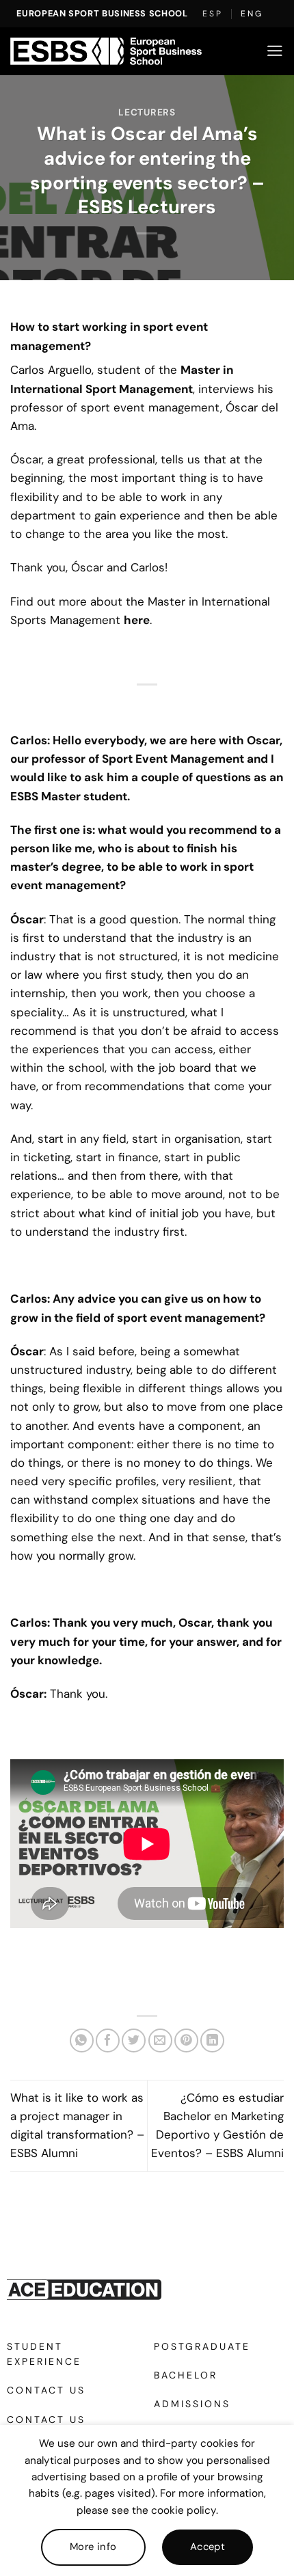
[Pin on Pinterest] (186, 2041)
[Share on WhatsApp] (82, 2041)
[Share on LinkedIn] (212, 2041)
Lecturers (147, 112)
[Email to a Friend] (160, 2041)
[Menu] (275, 51)
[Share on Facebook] (108, 2041)
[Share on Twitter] (134, 2041)
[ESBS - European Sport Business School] (106, 51)
